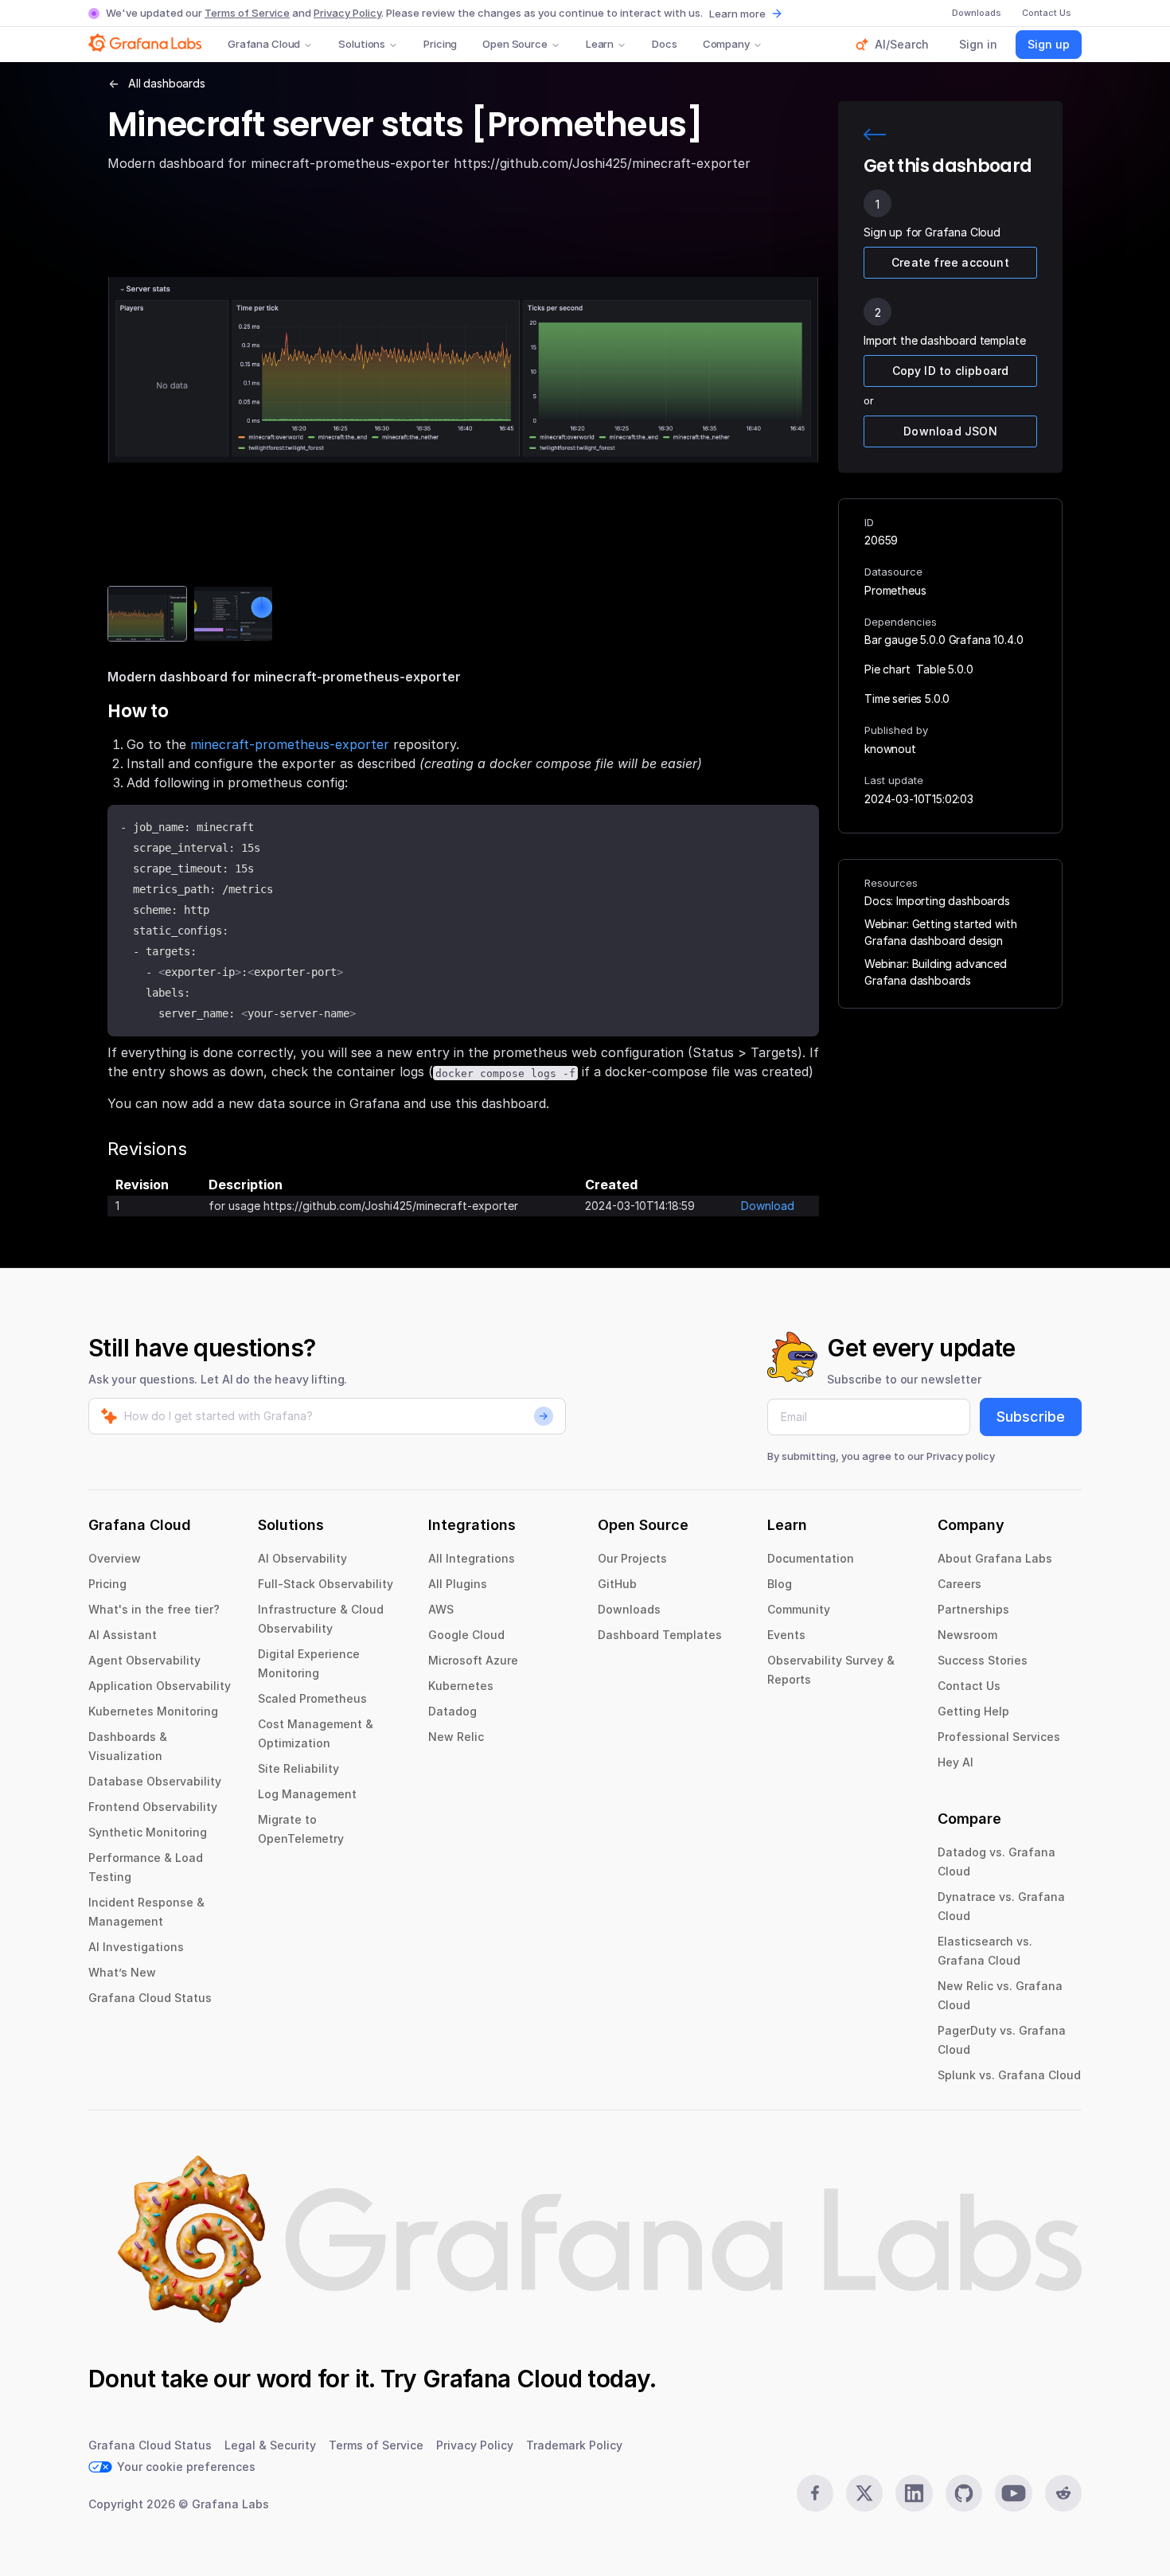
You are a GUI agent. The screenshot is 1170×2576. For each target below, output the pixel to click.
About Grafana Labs (995, 1558)
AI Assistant (123, 1635)
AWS (441, 1609)
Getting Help (973, 1711)
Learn (600, 44)
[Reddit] (1063, 2493)
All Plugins (458, 1584)
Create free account (950, 262)
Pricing (440, 44)
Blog (780, 1584)
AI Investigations (136, 1947)
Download (768, 1206)
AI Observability (302, 1558)
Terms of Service (247, 13)
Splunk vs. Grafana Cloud (1009, 2075)
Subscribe (1031, 1417)
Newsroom (967, 1635)
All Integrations (472, 1558)
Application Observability (160, 1686)
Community (799, 1609)
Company (726, 44)
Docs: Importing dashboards (937, 901)
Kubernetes (461, 1686)
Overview (115, 1558)
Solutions (362, 44)
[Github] (964, 2493)
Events (786, 1635)
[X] (864, 2493)
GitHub (617, 1584)
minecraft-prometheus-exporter (290, 744)
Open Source (515, 44)
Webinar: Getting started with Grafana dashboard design (940, 932)
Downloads (629, 1609)
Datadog (452, 1711)
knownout (890, 749)
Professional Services (999, 1737)
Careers (959, 1584)
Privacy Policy (347, 13)
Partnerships (973, 1609)
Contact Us (969, 1686)
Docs (664, 44)
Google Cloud (466, 1635)
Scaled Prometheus (312, 1698)
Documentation (811, 1558)
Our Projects (632, 1558)
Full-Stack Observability (326, 1584)
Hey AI (955, 1762)
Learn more (737, 14)
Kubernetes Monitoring (153, 1711)
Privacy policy (961, 1456)
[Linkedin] (914, 2493)
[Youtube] (1013, 2493)
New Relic (456, 1737)
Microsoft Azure (473, 1660)
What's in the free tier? (154, 1609)
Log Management (307, 1794)
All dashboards (167, 83)
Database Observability (155, 1781)
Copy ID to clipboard (951, 371)
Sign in (978, 44)
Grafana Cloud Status (150, 1998)
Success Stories (983, 1660)
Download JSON (950, 431)
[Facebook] (815, 2493)
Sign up (1049, 44)
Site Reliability (298, 1768)
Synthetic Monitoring (148, 1832)
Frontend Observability (153, 1807)
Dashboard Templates (660, 1635)
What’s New (122, 1972)
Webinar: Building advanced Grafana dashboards (936, 972)
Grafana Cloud (264, 44)
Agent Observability (144, 1660)
